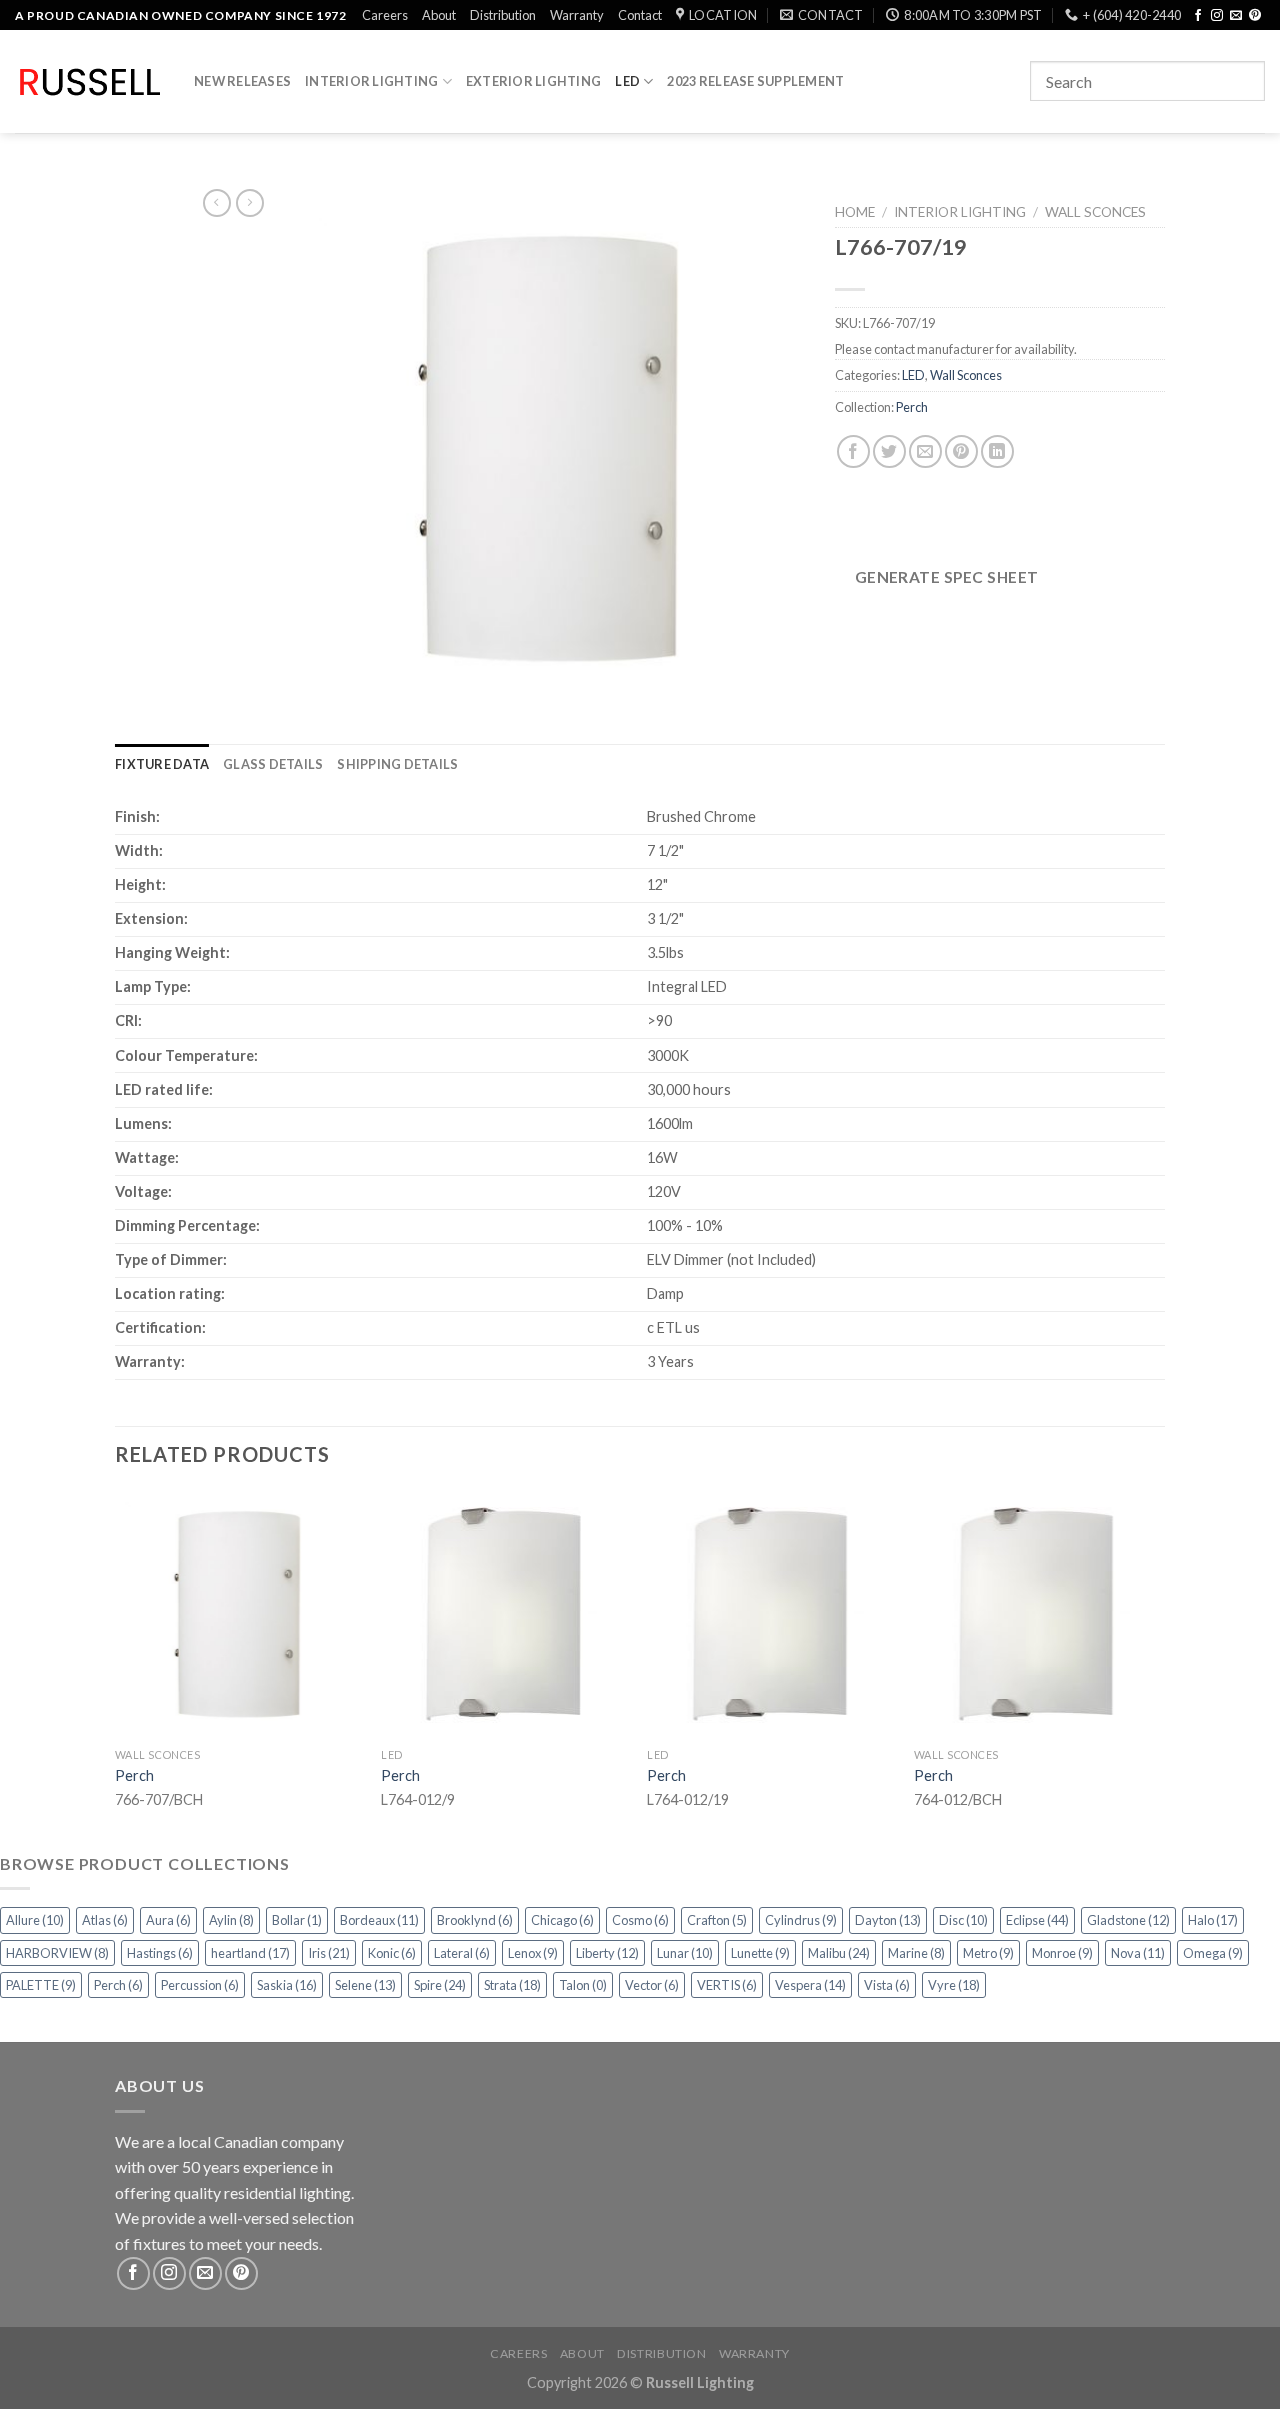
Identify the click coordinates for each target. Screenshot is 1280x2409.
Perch (912, 407)
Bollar (297, 1920)
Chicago (562, 1920)
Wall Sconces (1095, 212)
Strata (512, 1985)
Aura (168, 1920)
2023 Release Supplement (755, 81)
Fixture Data (162, 764)
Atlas (105, 1920)
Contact (640, 15)
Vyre (954, 1985)
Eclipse (1037, 1920)
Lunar (685, 1953)
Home (855, 212)
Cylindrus (801, 1920)
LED (627, 81)
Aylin (231, 1920)
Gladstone (1128, 1920)
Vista (887, 1985)
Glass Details (273, 764)
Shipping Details (397, 764)
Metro (988, 1953)
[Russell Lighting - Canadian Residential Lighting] (89, 82)
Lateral (462, 1953)
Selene (365, 1985)
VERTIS (727, 1985)
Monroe (1062, 1953)
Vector (652, 1985)
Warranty (577, 15)
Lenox (533, 1953)
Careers (385, 15)
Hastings (160, 1953)
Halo (1213, 1920)
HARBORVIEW (57, 1953)
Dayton (888, 1920)
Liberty (607, 1953)
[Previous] (116, 1669)
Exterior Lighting (533, 81)
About (439, 15)
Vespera (810, 1985)
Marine (916, 1953)
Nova (1138, 1953)
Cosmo (640, 1920)
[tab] (162, 764)
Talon (583, 1985)
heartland (250, 1953)
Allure (35, 1920)
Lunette (760, 1953)
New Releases (242, 81)
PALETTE (41, 1985)
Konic (392, 1953)
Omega (1213, 1953)
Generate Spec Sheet (947, 577)
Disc (963, 1920)
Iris (329, 1953)
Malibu (839, 1953)
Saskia (287, 1985)
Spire (440, 1985)
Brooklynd (475, 1920)
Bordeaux (379, 1920)
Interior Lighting (371, 81)
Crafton (717, 1920)
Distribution (503, 15)
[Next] (1159, 1669)
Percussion (200, 1985)
